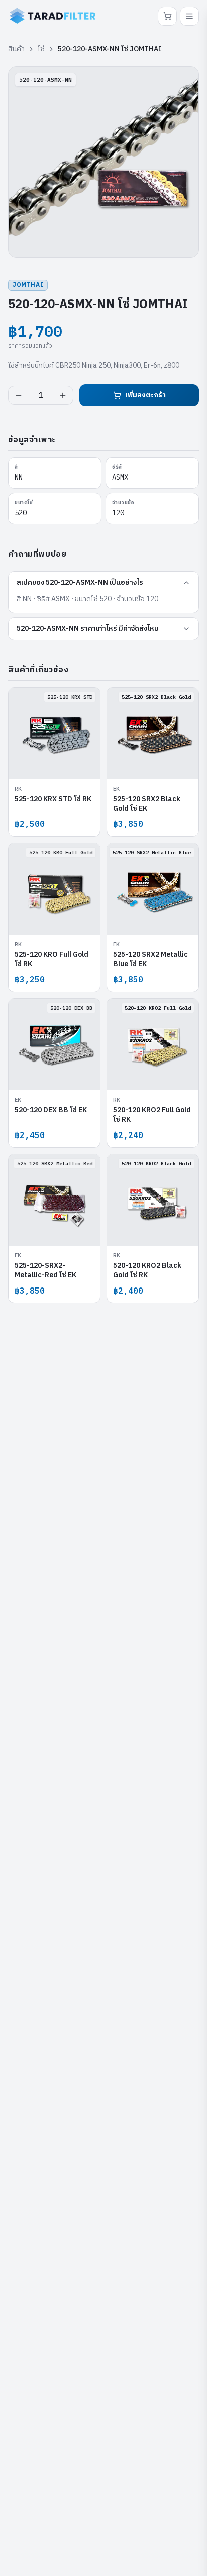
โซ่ (41, 49)
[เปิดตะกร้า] (167, 16)
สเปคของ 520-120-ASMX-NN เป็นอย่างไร (80, 583)
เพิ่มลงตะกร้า (145, 395)
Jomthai (28, 285)
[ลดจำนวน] (19, 395)
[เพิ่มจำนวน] (63, 395)
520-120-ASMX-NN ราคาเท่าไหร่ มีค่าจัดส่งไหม (88, 628)
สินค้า (16, 49)
